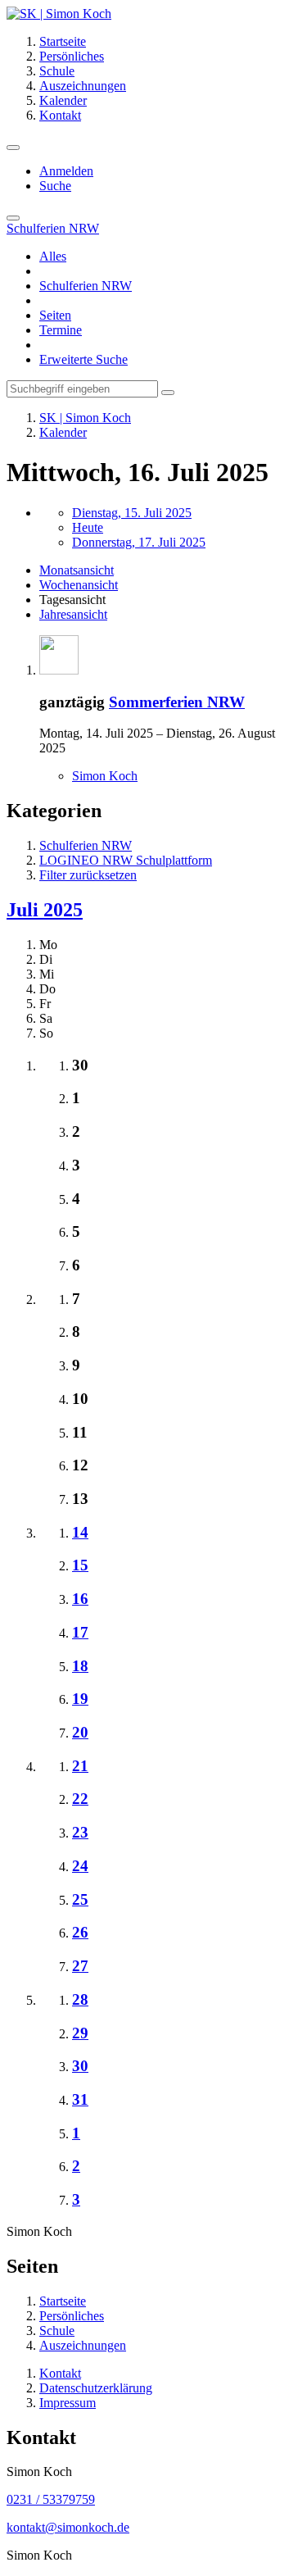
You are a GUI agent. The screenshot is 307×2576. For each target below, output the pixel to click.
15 (80, 1565)
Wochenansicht (79, 585)
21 (80, 1766)
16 (80, 1599)
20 (80, 1732)
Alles (53, 256)
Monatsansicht (77, 570)
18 (80, 1666)
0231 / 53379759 (51, 2499)
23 (80, 1832)
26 (80, 1932)
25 (80, 1899)
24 (80, 1866)
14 (80, 1532)
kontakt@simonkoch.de (68, 2527)
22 (80, 1799)
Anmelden (66, 171)
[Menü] (13, 148)
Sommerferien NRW (177, 702)
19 (80, 1699)
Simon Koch (105, 776)
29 (80, 2033)
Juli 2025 (45, 910)
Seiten (55, 315)
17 (80, 1632)
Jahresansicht (73, 614)
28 (80, 1999)
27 (80, 1966)
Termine (61, 330)
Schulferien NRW (86, 286)
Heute (88, 527)
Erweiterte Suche (84, 359)
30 (80, 2066)
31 (80, 2099)
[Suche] (13, 218)
